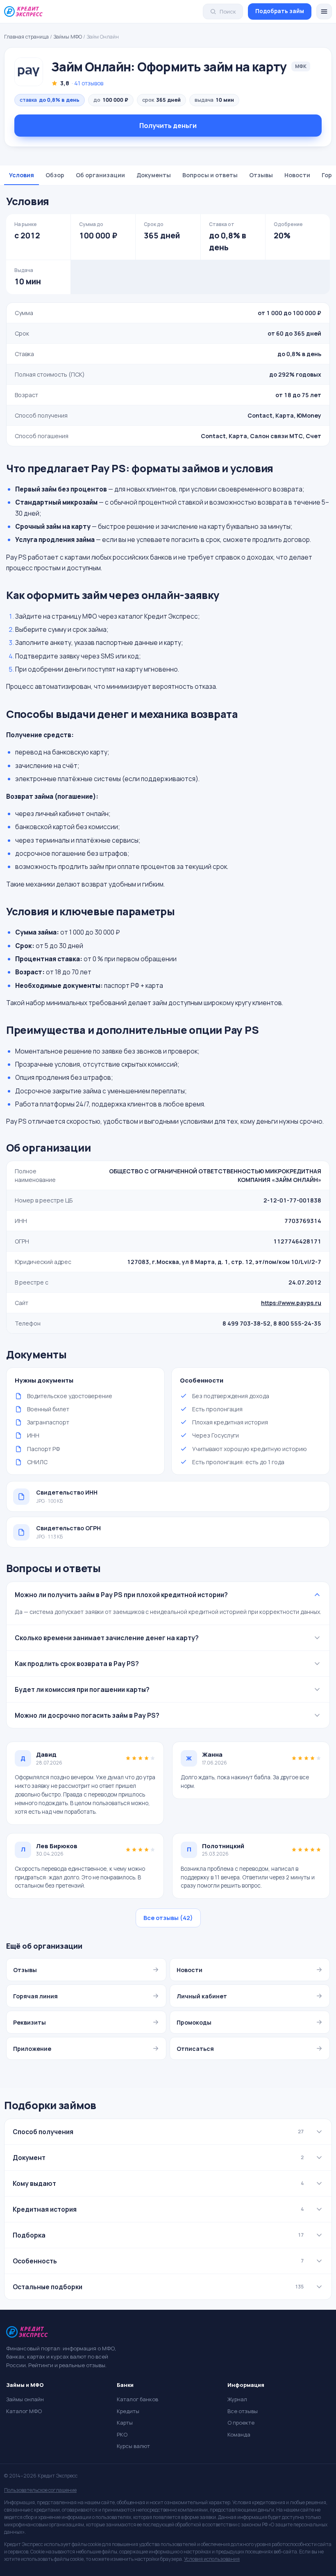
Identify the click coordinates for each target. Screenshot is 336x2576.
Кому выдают (158, 2183)
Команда (239, 2434)
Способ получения (158, 2132)
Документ (158, 2158)
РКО (122, 2434)
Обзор (55, 175)
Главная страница (26, 37)
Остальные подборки (158, 2287)
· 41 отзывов (87, 83)
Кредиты (128, 2411)
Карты (125, 2423)
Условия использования (212, 2559)
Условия (22, 175)
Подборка (158, 2235)
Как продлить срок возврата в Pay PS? (77, 1664)
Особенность (158, 2261)
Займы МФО (68, 37)
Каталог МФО (24, 2411)
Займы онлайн (25, 2399)
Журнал (237, 2399)
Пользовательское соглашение (40, 2490)
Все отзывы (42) (168, 1918)
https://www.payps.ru (291, 1303)
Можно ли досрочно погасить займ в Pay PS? (87, 1715)
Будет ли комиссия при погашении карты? (82, 1689)
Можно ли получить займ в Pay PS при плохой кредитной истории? (121, 1595)
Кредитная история (158, 2209)
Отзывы (261, 175)
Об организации (100, 175)
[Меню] (324, 11)
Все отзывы (243, 2411)
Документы (154, 175)
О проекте (241, 2423)
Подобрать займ (280, 11)
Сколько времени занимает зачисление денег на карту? (107, 1638)
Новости (297, 175)
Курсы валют (133, 2446)
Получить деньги (168, 126)
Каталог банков (137, 2399)
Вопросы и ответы (210, 175)
